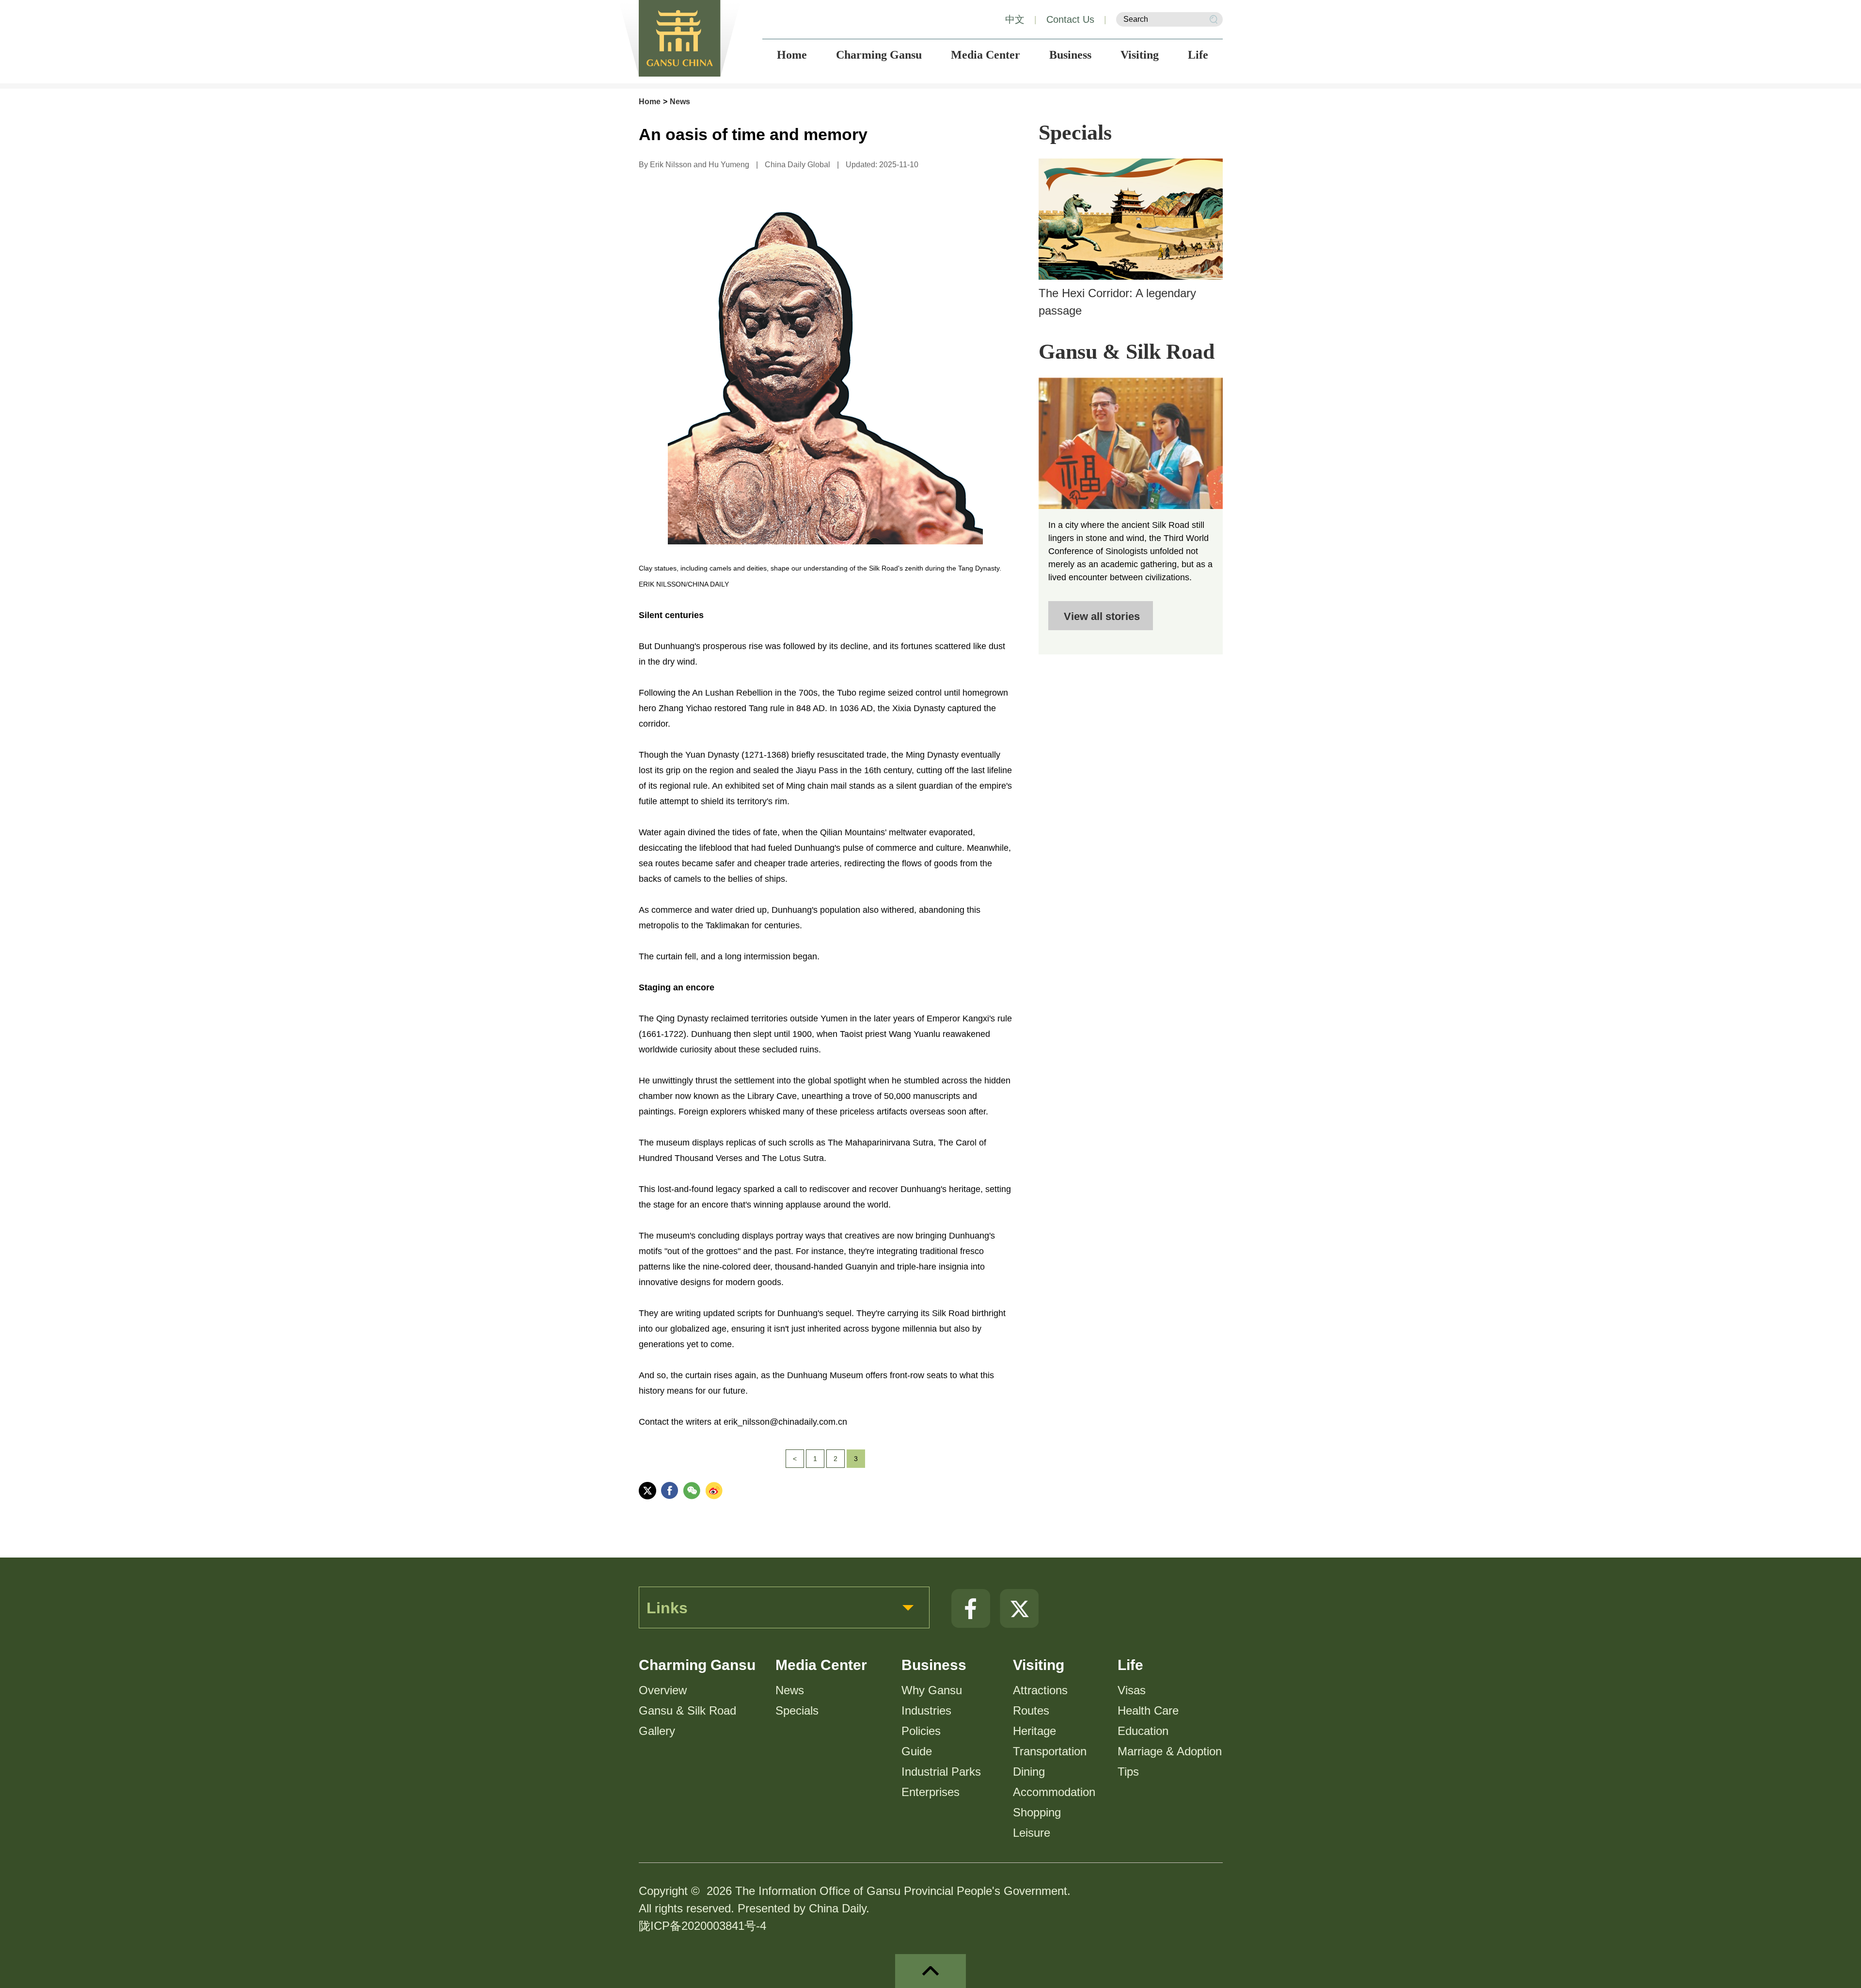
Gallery (657, 1731)
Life (1130, 1665)
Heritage (1034, 1731)
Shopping (1037, 1812)
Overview (663, 1690)
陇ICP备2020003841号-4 (702, 1926)
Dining (1029, 1772)
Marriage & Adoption (1170, 1751)
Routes (1031, 1710)
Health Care (1148, 1710)
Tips (1128, 1772)
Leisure (1032, 1833)
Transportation (1050, 1751)
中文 (1015, 19)
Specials (1075, 133)
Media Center (821, 1665)
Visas (1132, 1690)
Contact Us (1070, 19)
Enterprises (930, 1792)
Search (1214, 19)
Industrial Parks (941, 1772)
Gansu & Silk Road (1127, 352)
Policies (921, 1731)
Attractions (1040, 1690)
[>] (1131, 443)
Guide (917, 1751)
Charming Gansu (697, 1665)
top (930, 1971)
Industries (926, 1710)
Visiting (1039, 1665)
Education (1143, 1731)
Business (934, 1665)
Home (650, 102)
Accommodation (1054, 1792)
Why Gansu (932, 1690)
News (680, 102)
